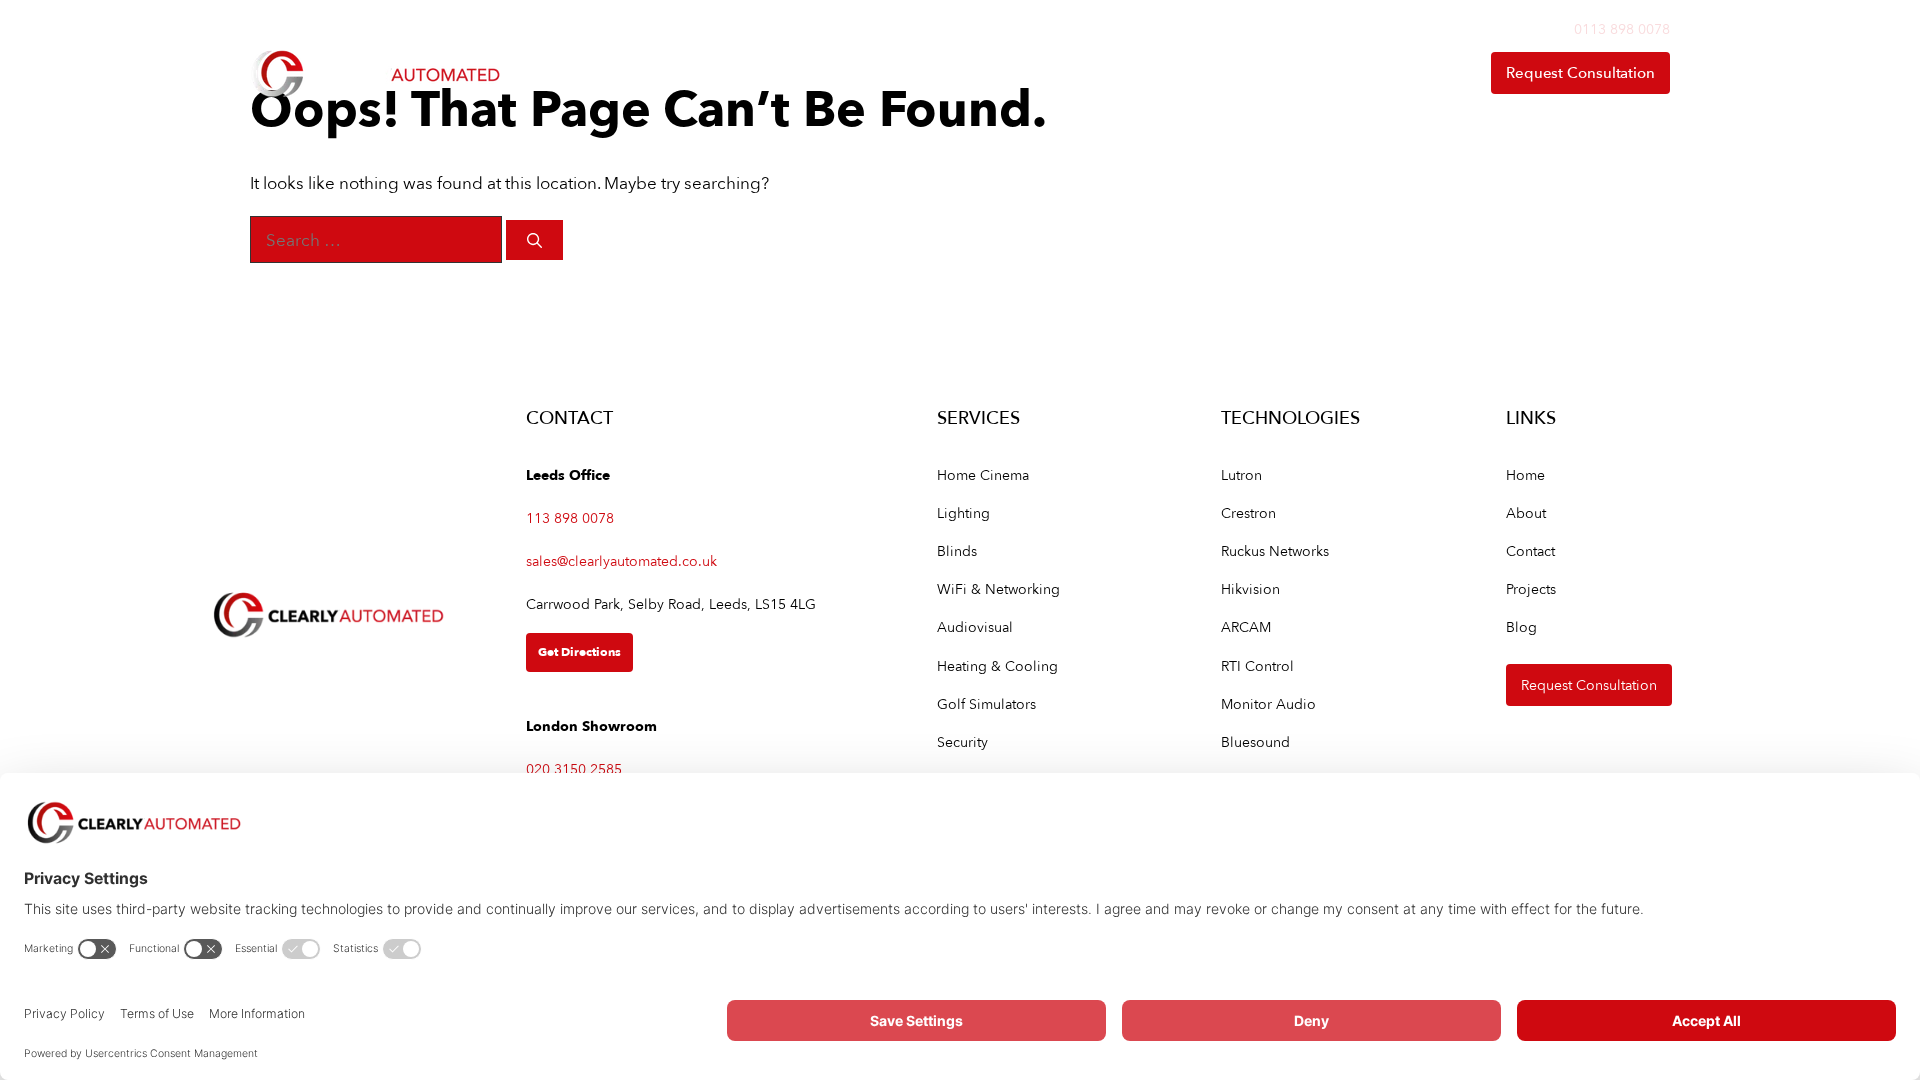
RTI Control (1257, 665)
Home (848, 72)
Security (962, 741)
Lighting (963, 512)
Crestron (1248, 512)
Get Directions (579, 651)
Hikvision (1250, 588)
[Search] (534, 240)
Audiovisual (975, 626)
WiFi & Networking (998, 588)
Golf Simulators (986, 703)
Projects (1531, 588)
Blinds (957, 550)
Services (952, 72)
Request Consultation (1580, 72)
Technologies (1119, 72)
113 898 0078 (570, 517)
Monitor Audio (1268, 703)
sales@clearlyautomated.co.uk (621, 560)
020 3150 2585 (574, 768)
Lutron (1241, 474)
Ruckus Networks (1275, 550)
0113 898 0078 (1622, 28)
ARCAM (1246, 626)
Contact (1412, 72)
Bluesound (1255, 741)
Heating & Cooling (997, 665)
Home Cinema (983, 474)
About (1278, 72)
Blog (1521, 626)
